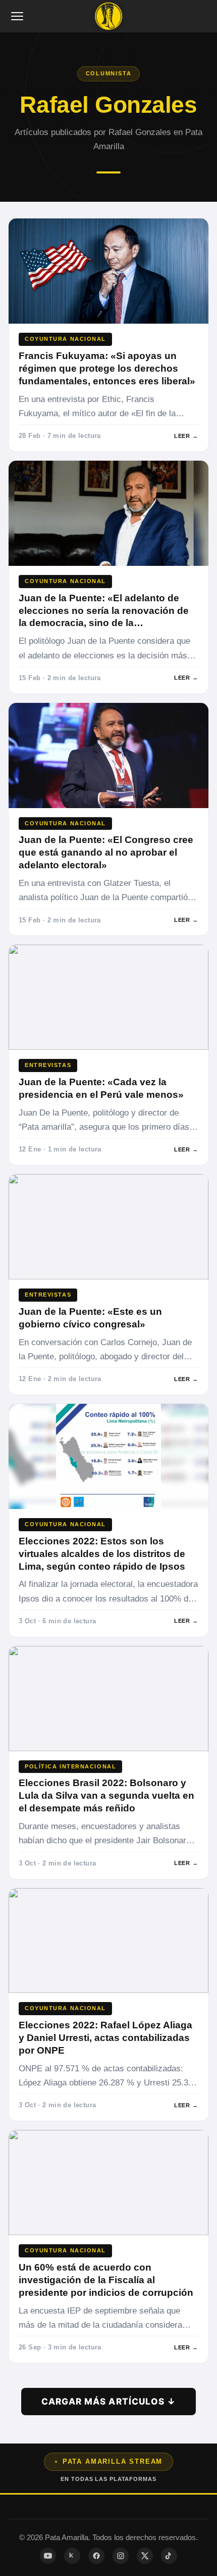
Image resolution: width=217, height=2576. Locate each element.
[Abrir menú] (18, 16)
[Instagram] (121, 2556)
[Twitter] (145, 2556)
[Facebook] (96, 2556)
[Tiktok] (169, 2556)
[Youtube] (48, 2556)
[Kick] (72, 2556)
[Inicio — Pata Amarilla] (108, 16)
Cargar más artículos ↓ (108, 2401)
